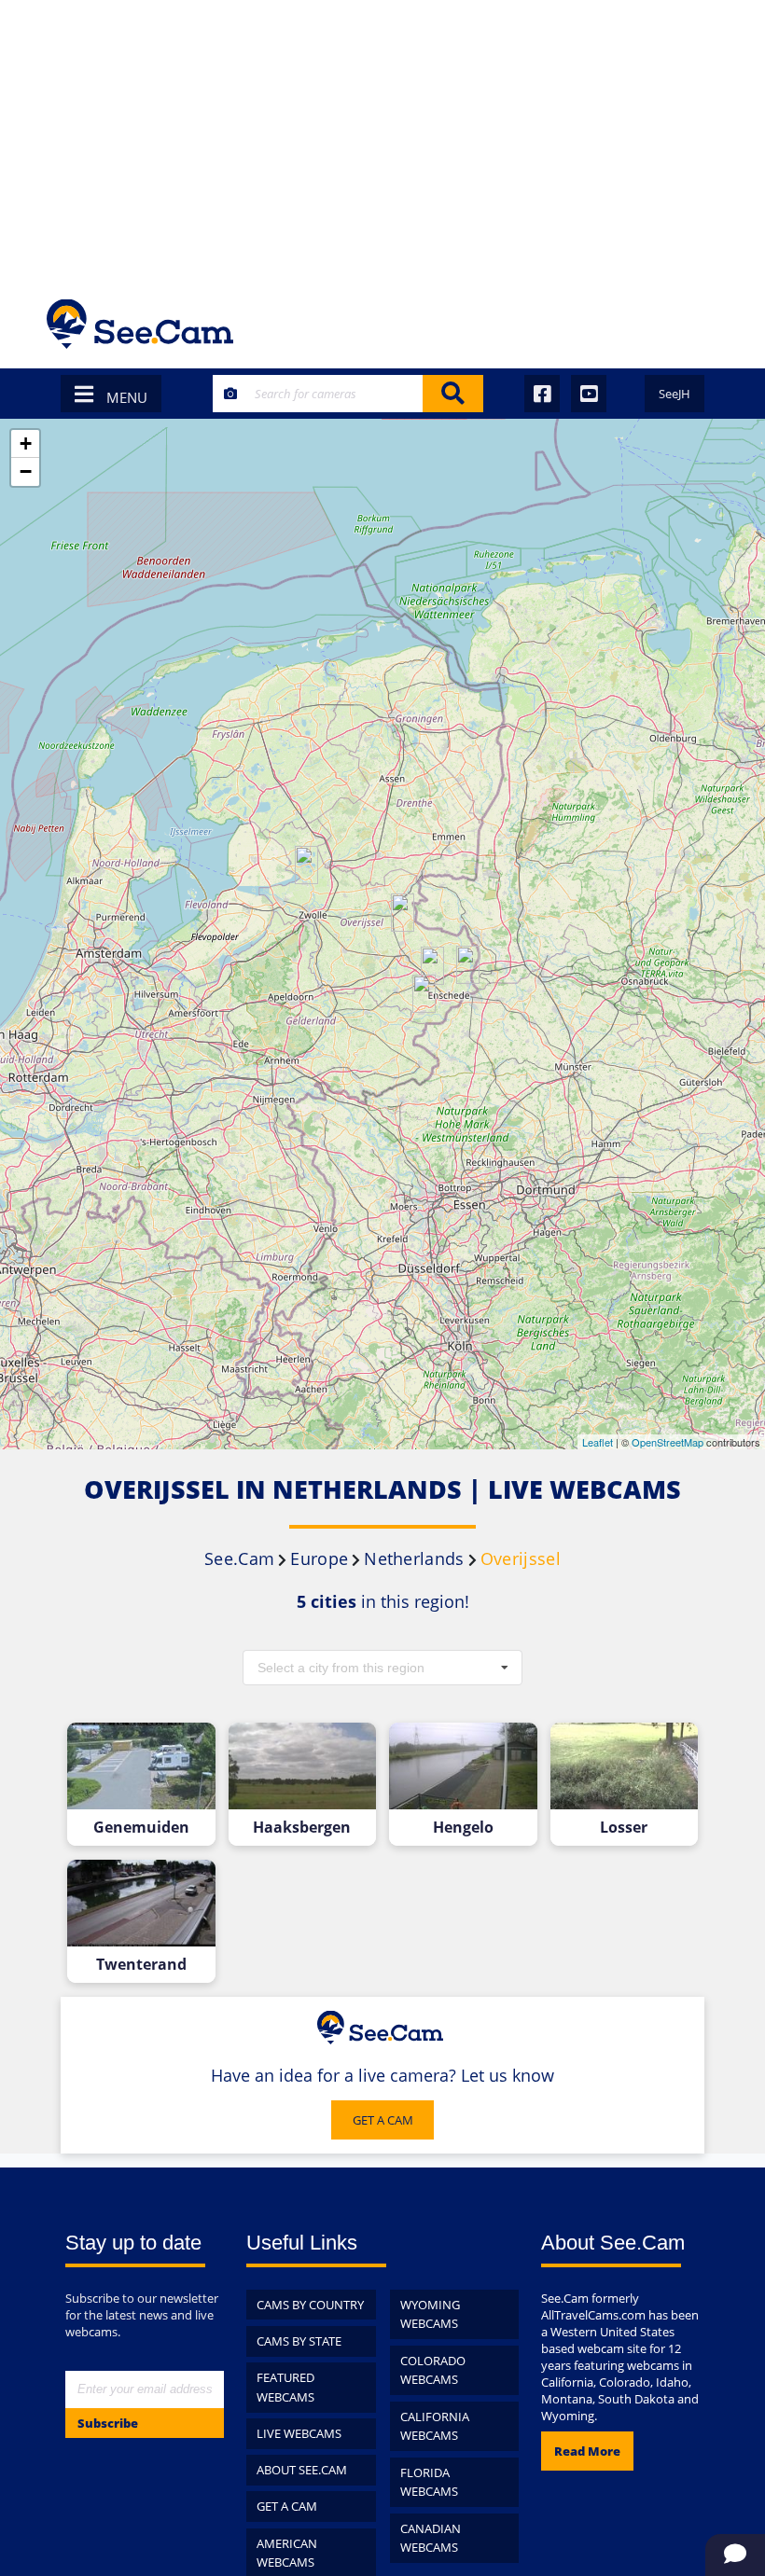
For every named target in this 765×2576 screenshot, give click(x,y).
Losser (624, 1828)
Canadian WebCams (431, 2538)
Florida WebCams (429, 2482)
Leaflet (598, 1442)
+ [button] (26, 443)
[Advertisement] (382, 140)
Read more (587, 2451)
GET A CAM (383, 2120)
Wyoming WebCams (430, 2314)
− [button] (26, 471)
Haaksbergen (302, 1828)
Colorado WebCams (433, 2370)
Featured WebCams (285, 2387)
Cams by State (299, 2341)
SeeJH (675, 394)
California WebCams (435, 2426)
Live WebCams (299, 2433)
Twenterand (141, 1965)
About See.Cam (302, 2470)
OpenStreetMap (668, 1442)
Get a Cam (287, 2506)
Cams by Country (310, 2305)
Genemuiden (141, 1828)
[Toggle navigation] (694, 324)
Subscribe (108, 2423)
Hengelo (463, 1828)
